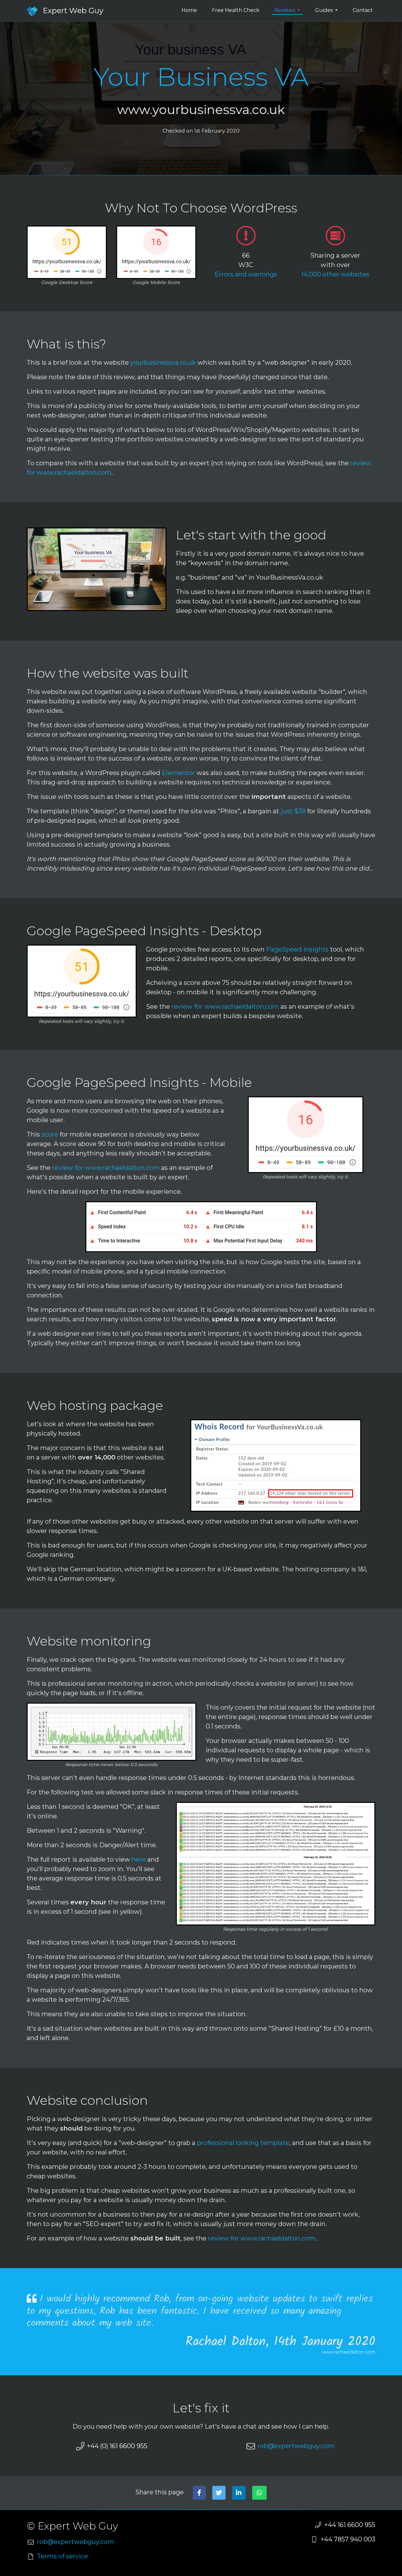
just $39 (293, 811)
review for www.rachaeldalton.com (225, 1007)
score (50, 1134)
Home (189, 10)
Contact (363, 10)
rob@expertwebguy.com (296, 2446)
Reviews (285, 10)
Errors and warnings (246, 274)
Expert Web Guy (73, 11)
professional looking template (243, 2143)
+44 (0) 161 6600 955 (117, 2446)
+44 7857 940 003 (348, 2539)
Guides (324, 10)
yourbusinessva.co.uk (163, 363)
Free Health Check (236, 10)
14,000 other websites (335, 274)
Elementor (178, 773)
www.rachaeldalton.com (349, 2352)
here (139, 1859)
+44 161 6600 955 (350, 2525)
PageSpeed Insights (297, 949)
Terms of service (62, 2556)
